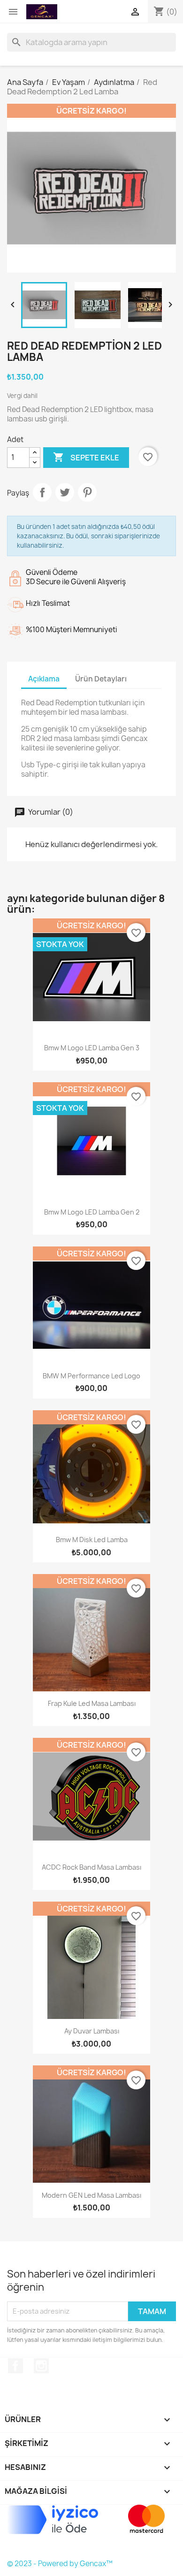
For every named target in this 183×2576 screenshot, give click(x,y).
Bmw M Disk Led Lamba (92, 1540)
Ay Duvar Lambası (92, 2031)
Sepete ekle (86, 457)
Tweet (65, 492)
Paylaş (42, 492)
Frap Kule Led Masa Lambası (92, 1703)
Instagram (41, 2366)
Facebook (15, 2366)
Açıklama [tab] (44, 679)
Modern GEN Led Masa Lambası (91, 2195)
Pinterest (87, 492)
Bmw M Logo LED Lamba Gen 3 (92, 1048)
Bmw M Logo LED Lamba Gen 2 (92, 1212)
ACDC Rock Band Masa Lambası (91, 1867)
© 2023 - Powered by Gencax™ (60, 2564)
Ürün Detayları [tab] (101, 679)
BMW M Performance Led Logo (91, 1376)
